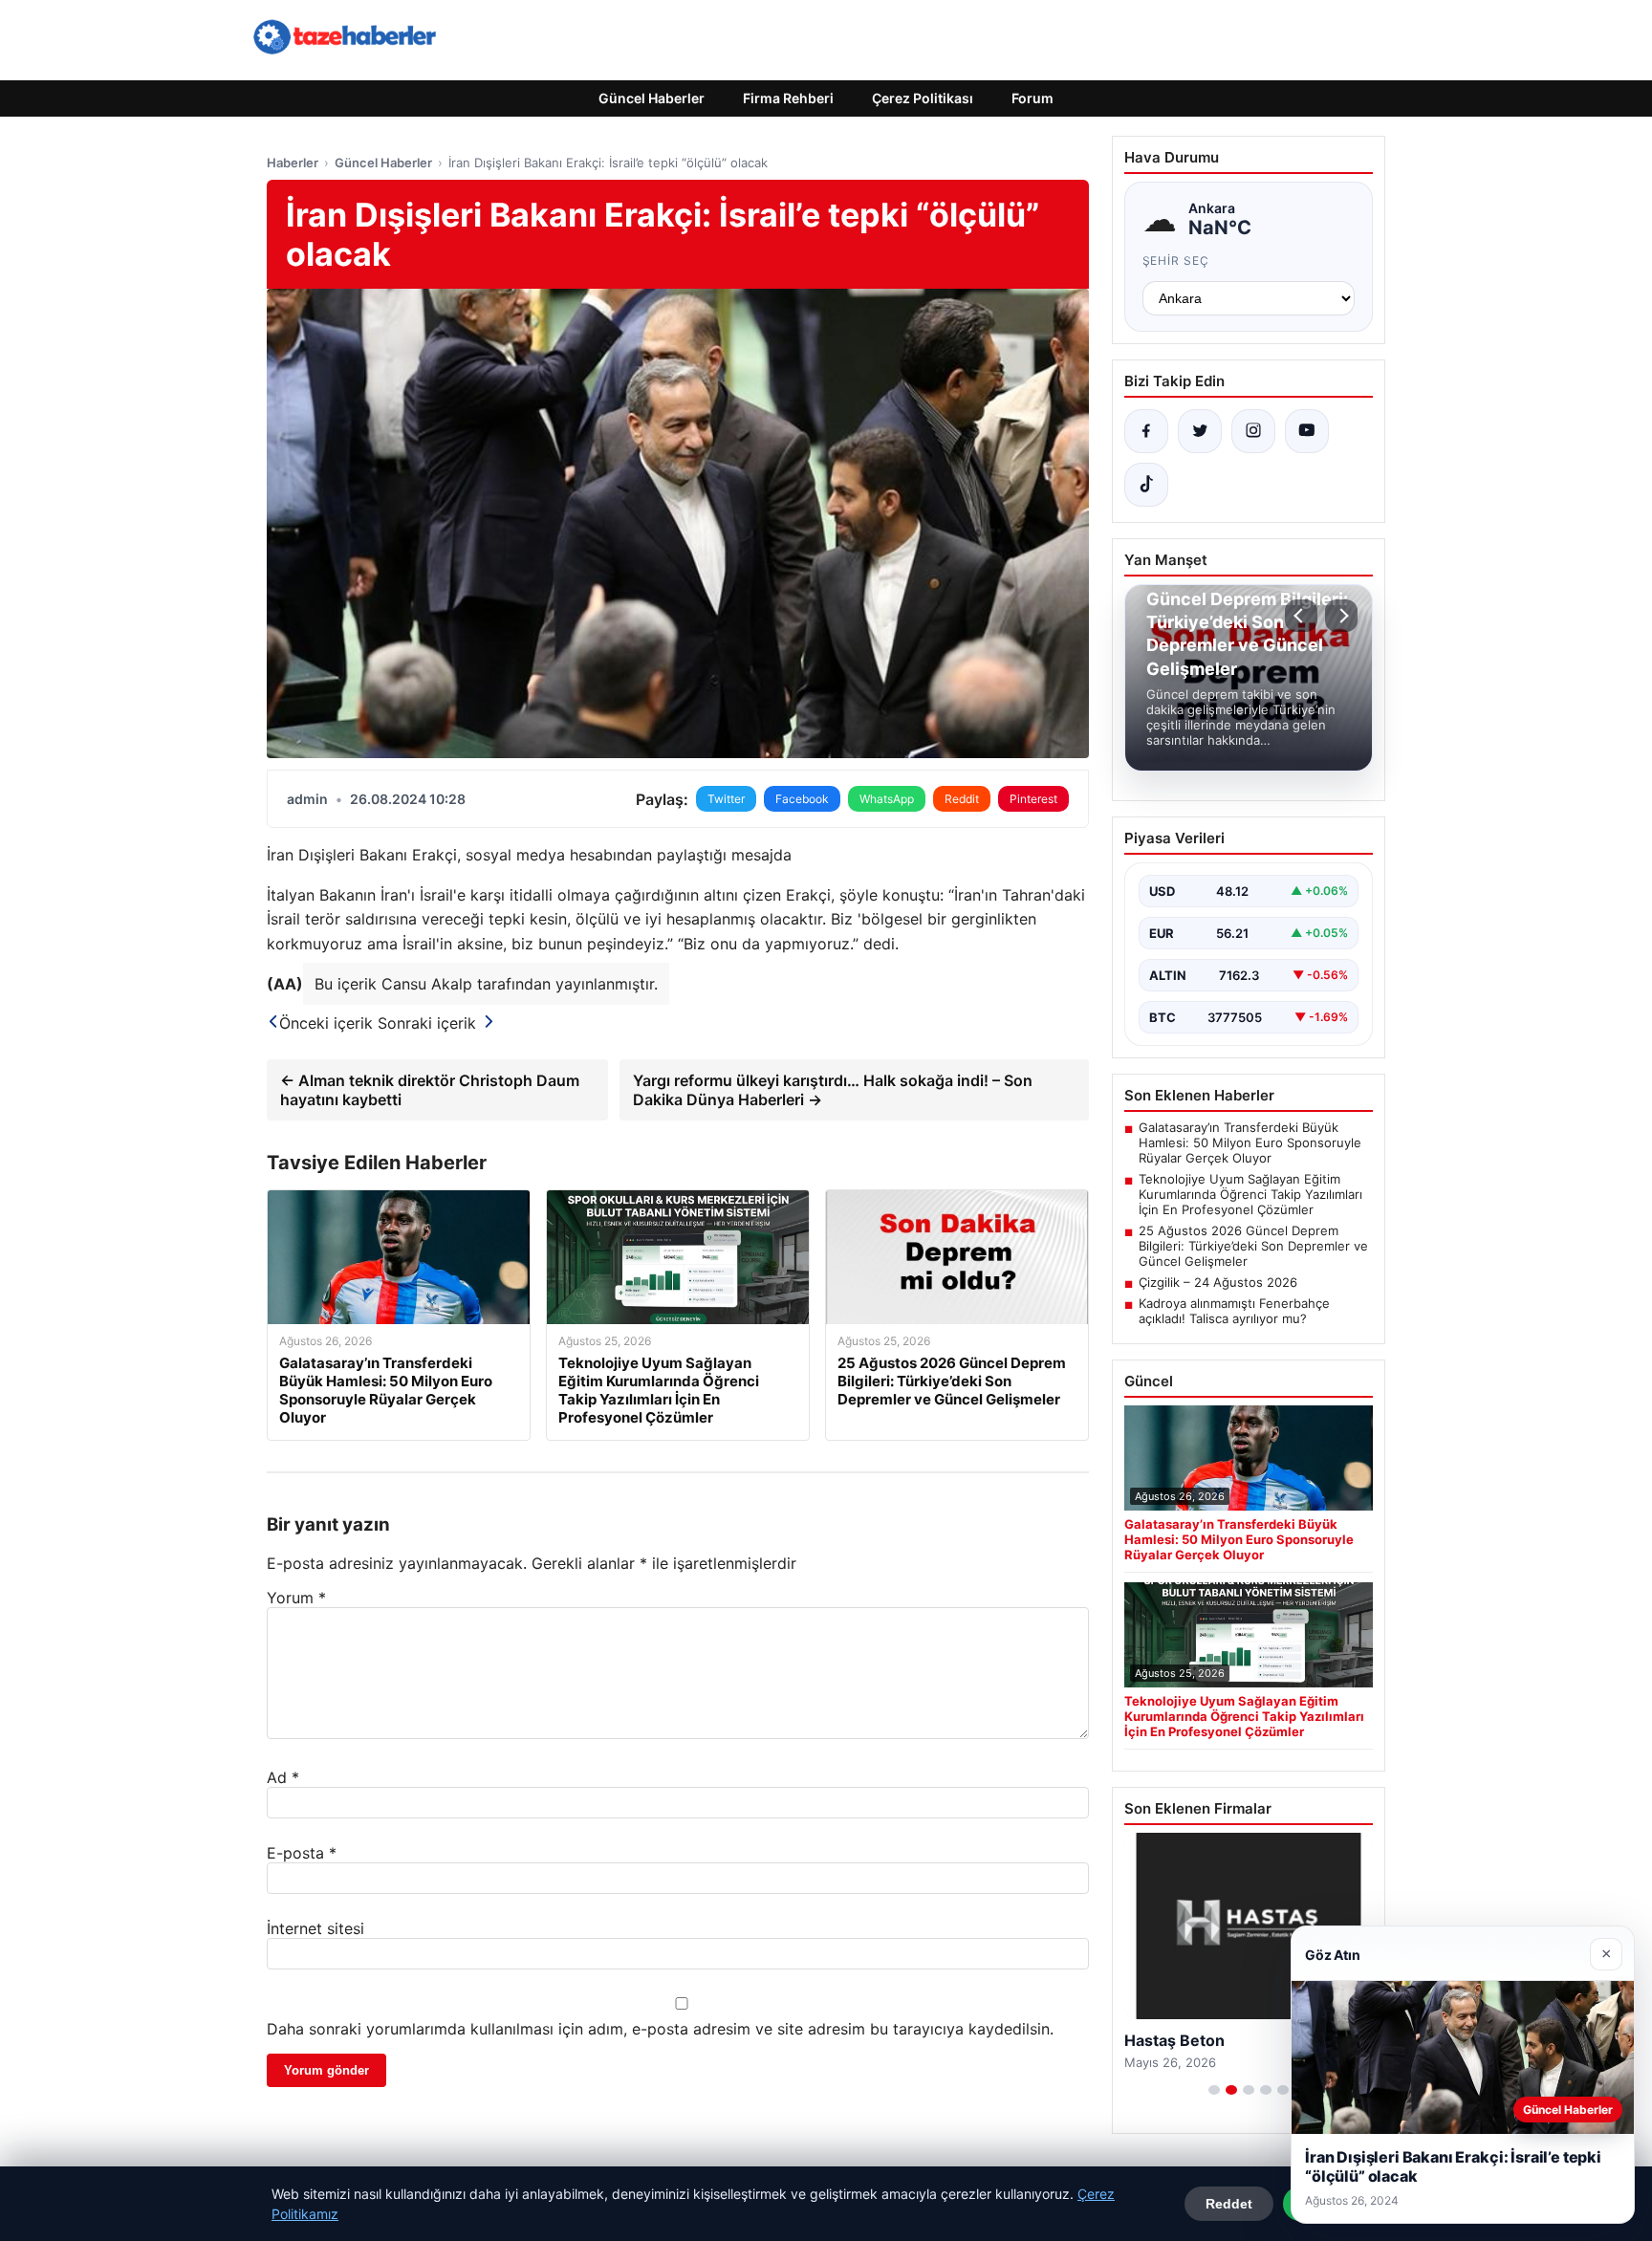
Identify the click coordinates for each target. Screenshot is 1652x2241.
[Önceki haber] (1301, 616)
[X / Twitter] (1200, 431)
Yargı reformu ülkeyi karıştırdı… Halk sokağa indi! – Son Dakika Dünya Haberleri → (833, 1090)
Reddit (962, 799)
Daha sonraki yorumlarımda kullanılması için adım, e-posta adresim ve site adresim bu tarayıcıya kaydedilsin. (660, 2029)
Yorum (296, 1598)
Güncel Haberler (652, 98)
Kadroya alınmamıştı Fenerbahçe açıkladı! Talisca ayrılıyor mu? (1234, 1311)
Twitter (726, 799)
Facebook (802, 799)
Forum (1032, 98)
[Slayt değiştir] (1214, 2090)
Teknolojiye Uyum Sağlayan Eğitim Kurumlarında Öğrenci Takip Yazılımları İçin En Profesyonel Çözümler (1250, 1194)
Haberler (293, 163)
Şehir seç (1176, 261)
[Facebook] (1146, 431)
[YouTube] (1307, 431)
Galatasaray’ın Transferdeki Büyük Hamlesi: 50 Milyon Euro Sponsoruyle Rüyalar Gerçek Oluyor (1250, 1142)
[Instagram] (1253, 431)
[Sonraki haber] (1341, 616)
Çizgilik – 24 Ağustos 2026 (1218, 1282)
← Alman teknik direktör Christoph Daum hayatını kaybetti (430, 1090)
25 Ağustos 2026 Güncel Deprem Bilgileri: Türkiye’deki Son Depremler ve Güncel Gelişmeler (1253, 1246)
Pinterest (1033, 799)
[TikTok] (1146, 485)
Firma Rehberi (788, 98)
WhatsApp (887, 799)
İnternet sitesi (315, 1928)
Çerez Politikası (923, 98)
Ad (283, 1777)
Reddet (1229, 2204)
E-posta (302, 1853)
